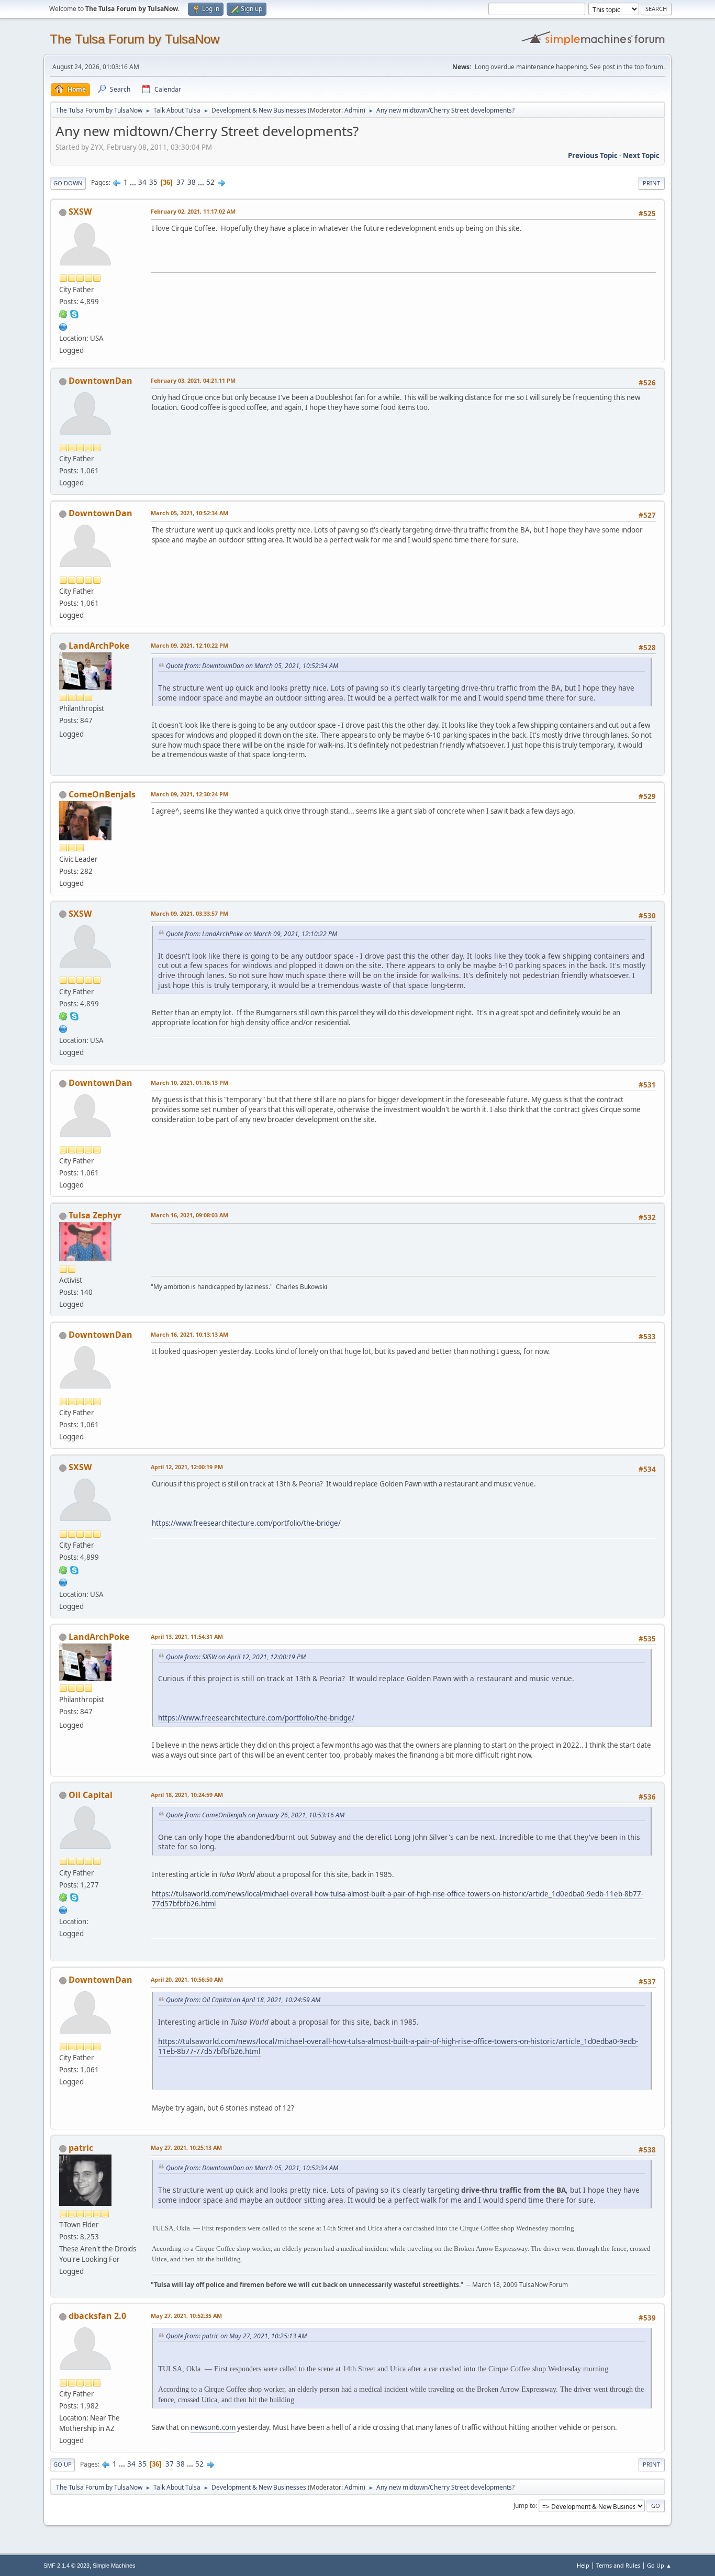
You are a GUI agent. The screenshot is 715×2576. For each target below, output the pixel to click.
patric (81, 2148)
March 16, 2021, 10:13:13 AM (189, 1334)
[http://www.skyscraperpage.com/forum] (63, 326)
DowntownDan (100, 381)
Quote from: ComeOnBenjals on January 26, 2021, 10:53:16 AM (255, 1815)
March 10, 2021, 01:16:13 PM (189, 1082)
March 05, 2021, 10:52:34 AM (189, 513)
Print (651, 183)
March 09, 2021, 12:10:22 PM (189, 645)
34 (142, 182)
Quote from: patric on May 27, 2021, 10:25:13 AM (236, 2336)
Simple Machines (114, 2566)
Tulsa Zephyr (95, 1215)
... (134, 182)
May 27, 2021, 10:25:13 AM (186, 2147)
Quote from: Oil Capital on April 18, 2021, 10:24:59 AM (243, 2000)
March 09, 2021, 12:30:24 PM (189, 794)
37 (181, 182)
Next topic (641, 156)
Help (583, 2565)
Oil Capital (91, 1795)
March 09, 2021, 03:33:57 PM (189, 913)
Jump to (524, 2506)
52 (210, 182)
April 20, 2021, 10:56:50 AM (187, 1979)
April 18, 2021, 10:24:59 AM (187, 1795)
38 (192, 182)
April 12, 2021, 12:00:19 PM (187, 1467)
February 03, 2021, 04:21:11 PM (193, 380)
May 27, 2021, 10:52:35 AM (186, 2316)
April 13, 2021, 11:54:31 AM (187, 1636)
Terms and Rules (618, 2565)
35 (153, 182)
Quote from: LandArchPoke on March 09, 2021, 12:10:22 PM (252, 934)
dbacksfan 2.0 (97, 2316)
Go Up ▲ (659, 2565)
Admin (354, 110)
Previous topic (593, 156)
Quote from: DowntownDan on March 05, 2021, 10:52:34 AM (252, 666)
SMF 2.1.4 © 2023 (66, 2566)
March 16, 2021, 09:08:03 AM (189, 1215)
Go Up (63, 2464)
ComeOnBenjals (102, 794)
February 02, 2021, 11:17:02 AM (193, 211)
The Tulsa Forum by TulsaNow (135, 39)
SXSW (80, 212)
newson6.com (213, 2427)
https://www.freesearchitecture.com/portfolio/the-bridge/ (246, 1523)
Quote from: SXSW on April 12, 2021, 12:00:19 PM (236, 1657)
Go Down (68, 183)
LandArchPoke (99, 646)
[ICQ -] (63, 314)
